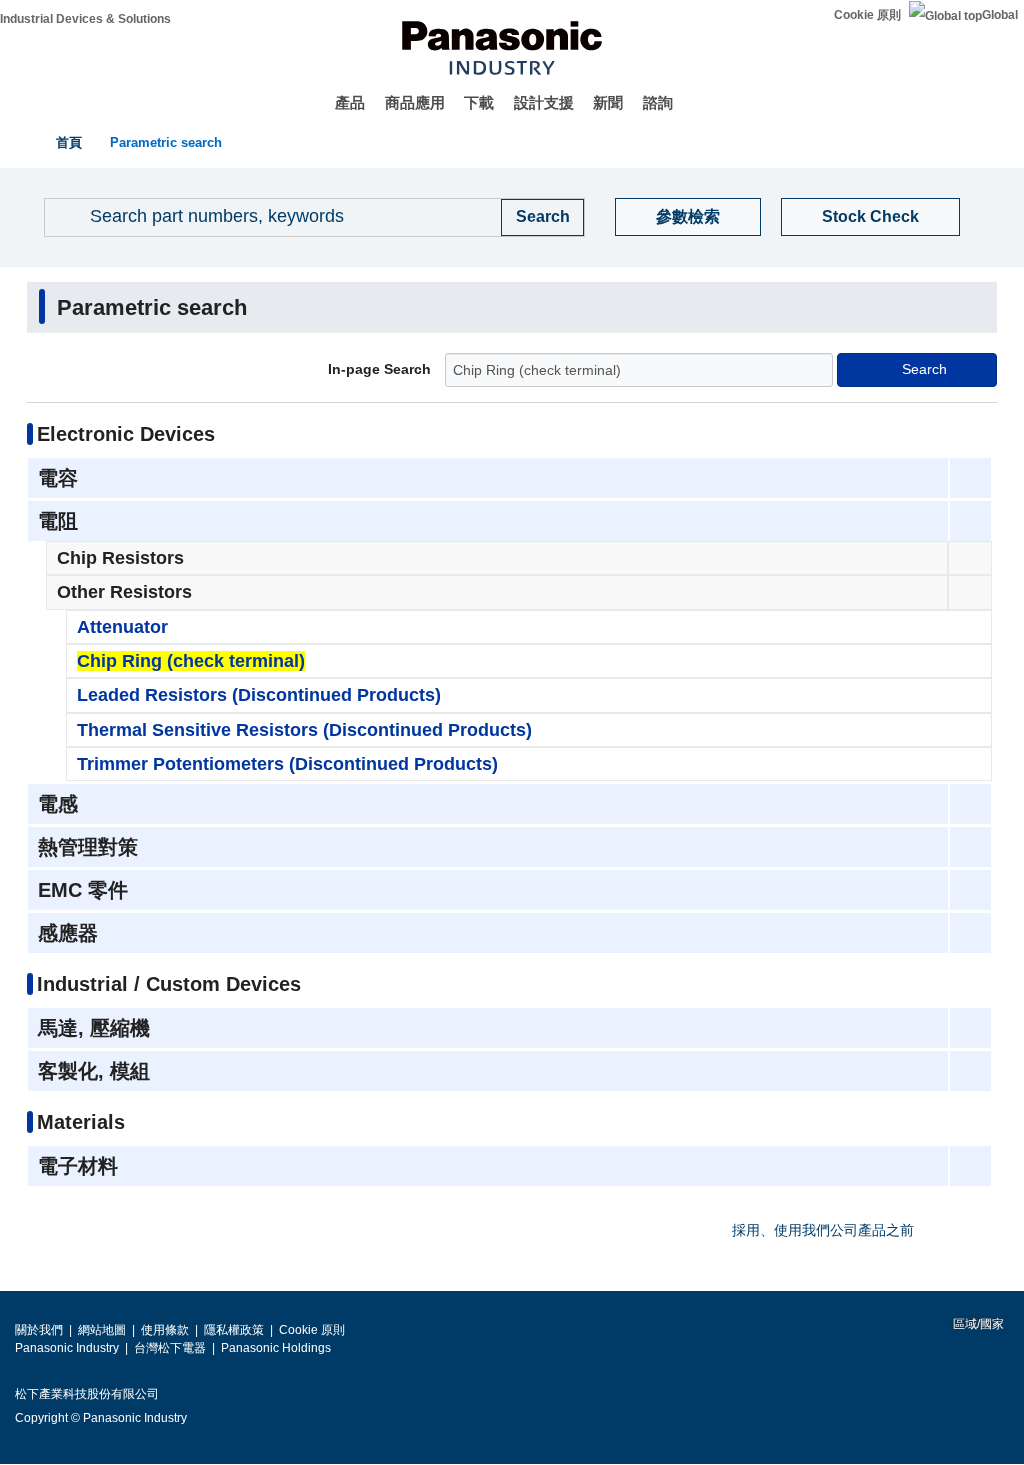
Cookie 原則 (867, 15)
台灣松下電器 (170, 1348)
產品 (350, 102)
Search (924, 369)
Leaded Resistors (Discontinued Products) (259, 695)
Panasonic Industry (67, 1348)
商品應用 (415, 102)
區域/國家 (977, 1324)
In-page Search (379, 370)
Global (1000, 15)
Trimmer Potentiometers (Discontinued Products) (287, 764)
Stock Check (870, 216)
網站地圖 (102, 1330)
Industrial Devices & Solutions (85, 19)
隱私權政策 (234, 1330)
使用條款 (165, 1330)
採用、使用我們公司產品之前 (823, 1230)
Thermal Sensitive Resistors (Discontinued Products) (304, 730)
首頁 (69, 142)
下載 (479, 102)
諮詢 (658, 102)
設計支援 (544, 102)
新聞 (608, 102)
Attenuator (122, 627)
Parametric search (166, 142)
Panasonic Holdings (276, 1348)
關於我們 (39, 1330)
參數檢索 (688, 216)
